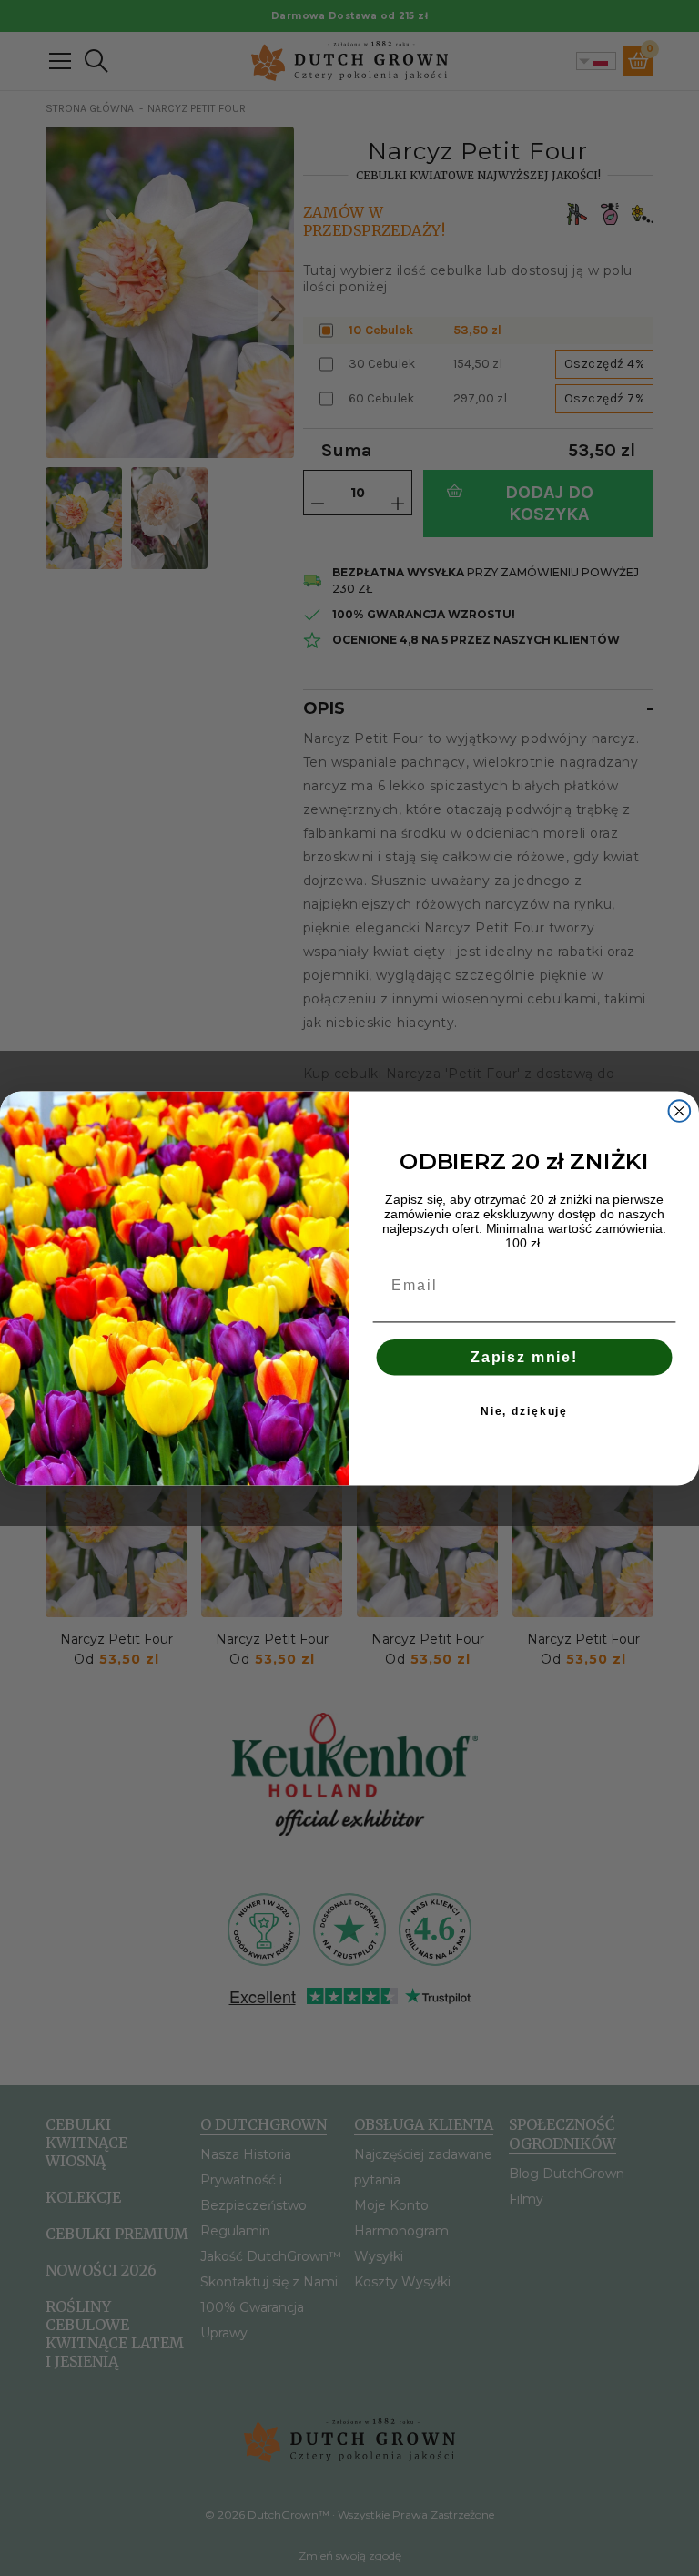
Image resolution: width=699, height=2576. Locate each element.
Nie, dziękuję (524, 1411)
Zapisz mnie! (524, 1357)
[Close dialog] (680, 1111)
